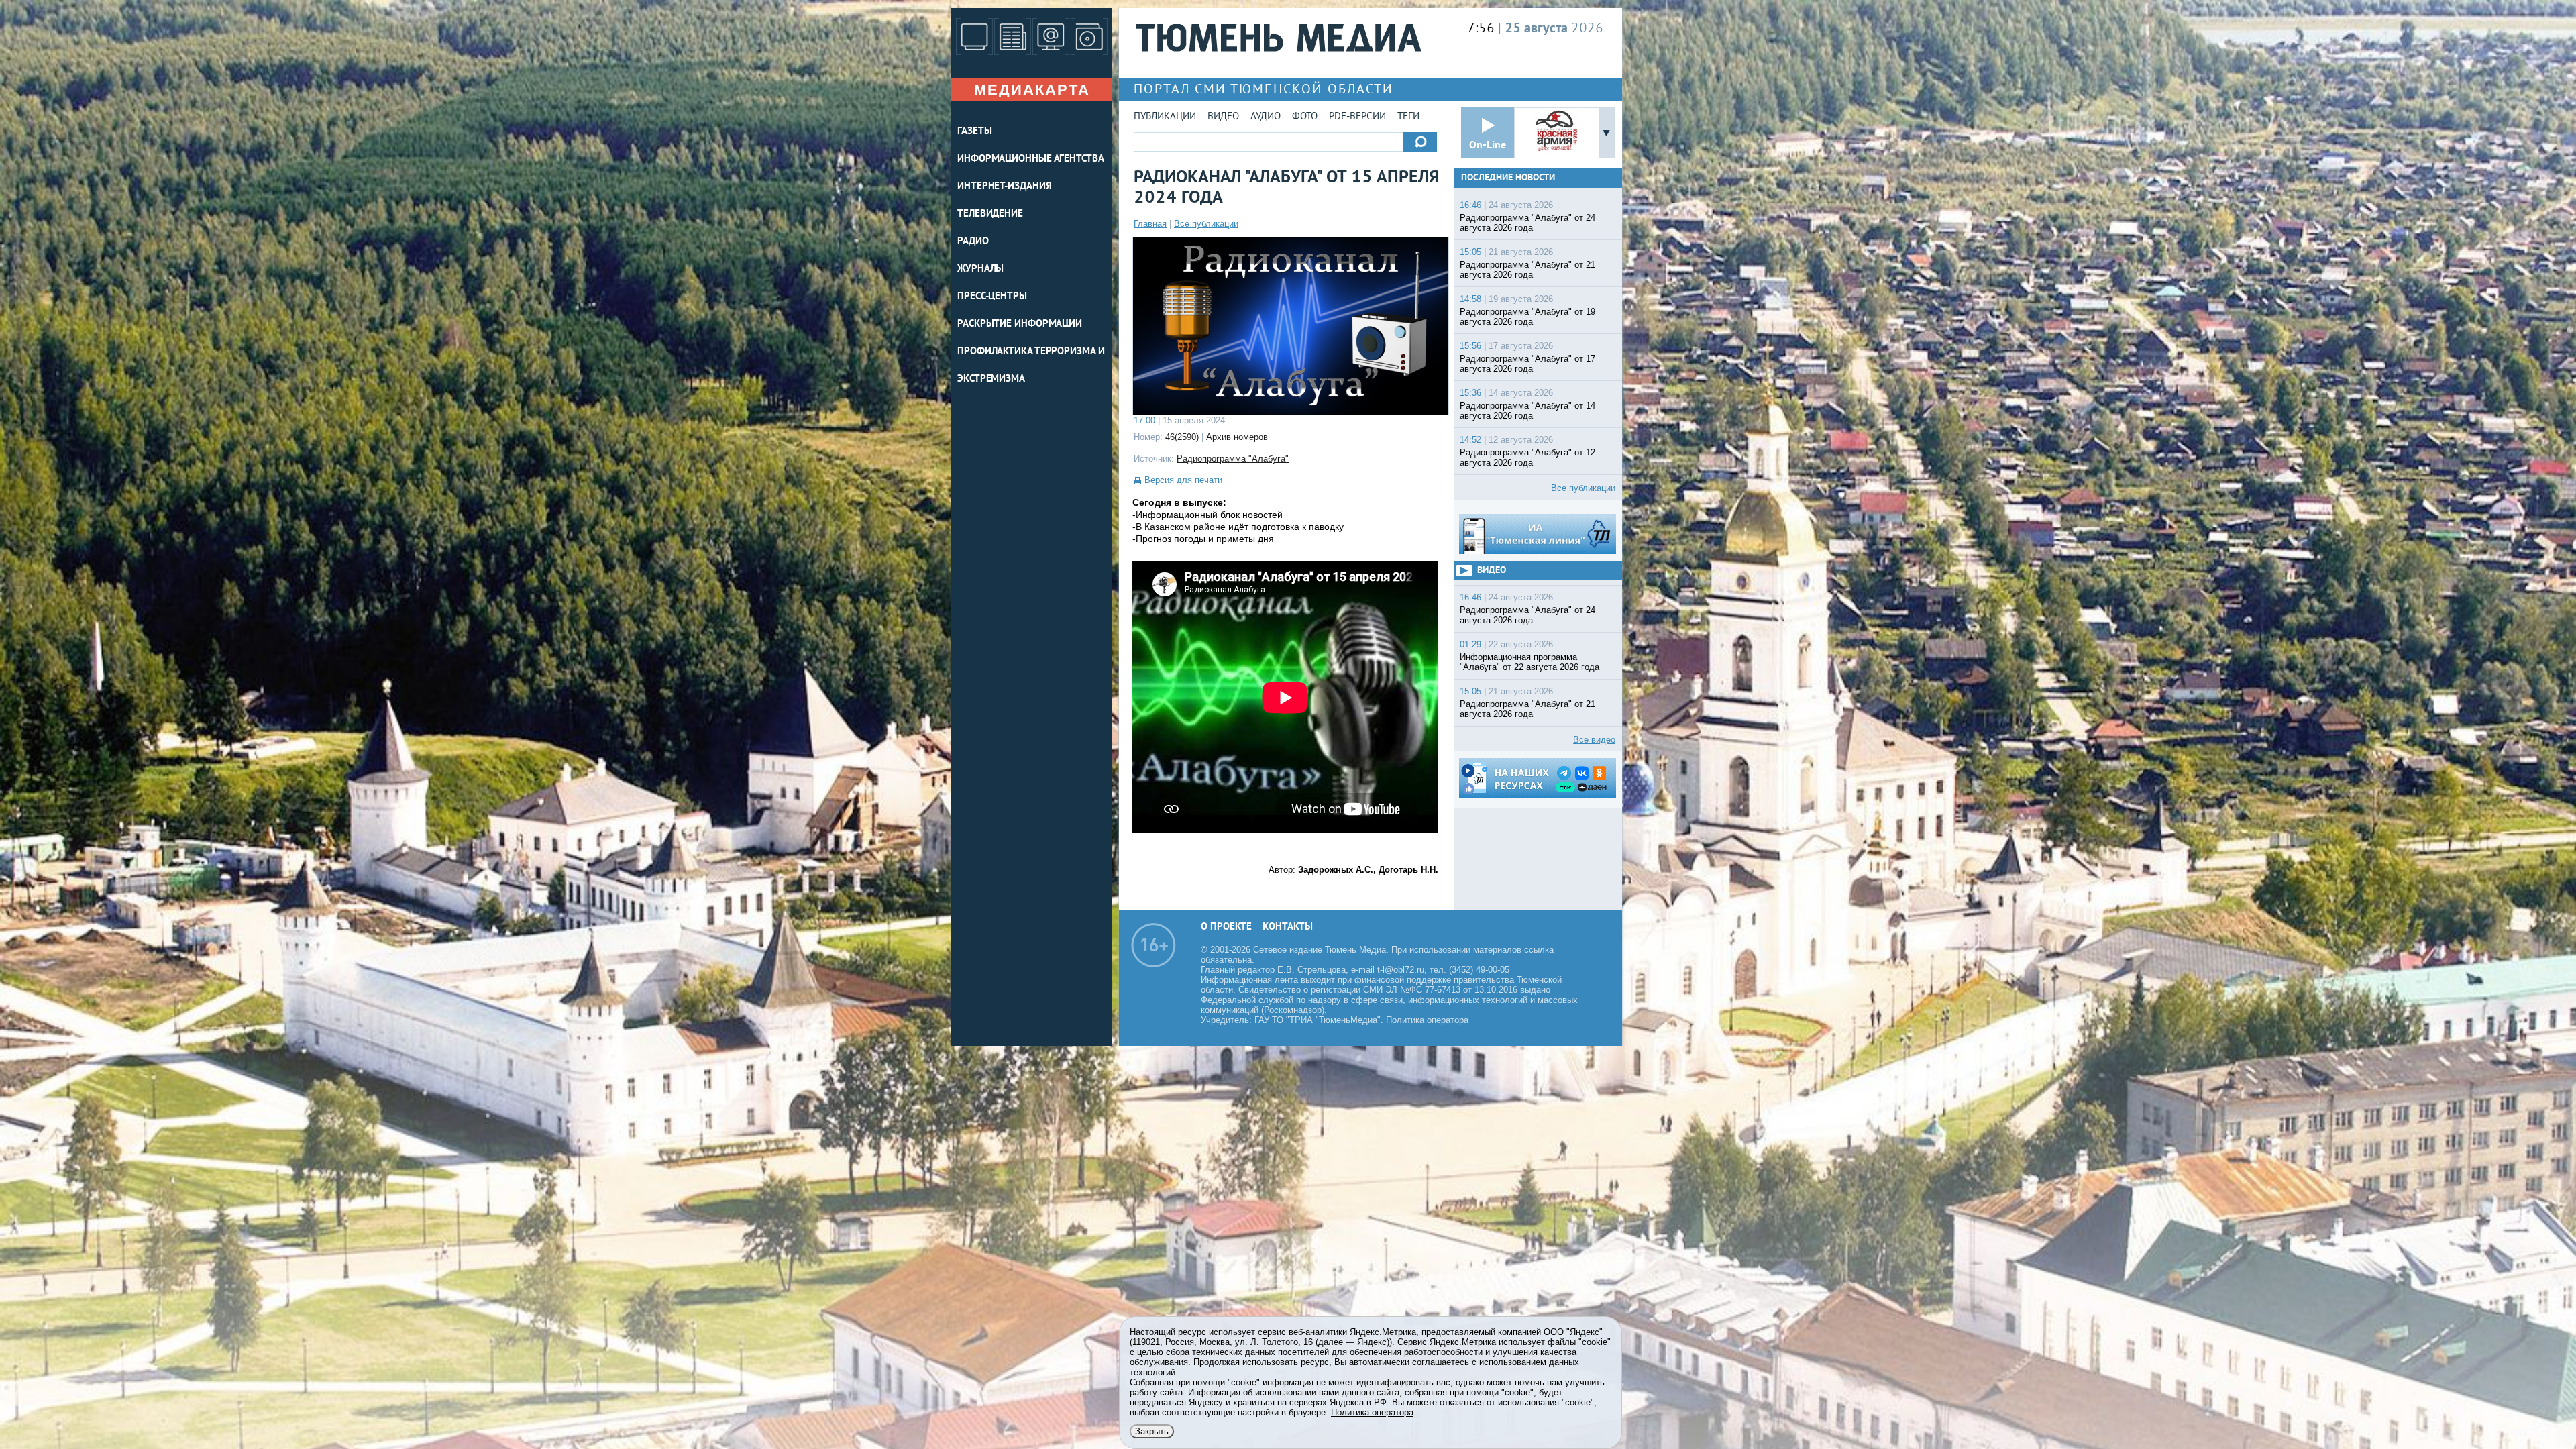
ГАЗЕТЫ (974, 132)
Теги (1408, 117)
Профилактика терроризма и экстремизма (1031, 366)
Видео (1223, 117)
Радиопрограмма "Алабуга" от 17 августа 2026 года (1527, 364)
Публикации (1165, 117)
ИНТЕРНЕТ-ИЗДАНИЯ (1004, 187)
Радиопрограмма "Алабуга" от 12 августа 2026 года (1527, 458)
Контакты (1288, 927)
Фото (1305, 117)
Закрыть (1152, 1431)
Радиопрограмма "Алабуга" (1233, 459)
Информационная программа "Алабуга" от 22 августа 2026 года (1529, 662)
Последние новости (1508, 178)
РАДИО (973, 242)
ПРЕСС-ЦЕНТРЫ (992, 297)
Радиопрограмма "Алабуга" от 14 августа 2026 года (1527, 411)
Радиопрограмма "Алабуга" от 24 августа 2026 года (1527, 223)
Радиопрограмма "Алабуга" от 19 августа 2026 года (1527, 317)
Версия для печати (1183, 480)
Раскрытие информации (1020, 324)
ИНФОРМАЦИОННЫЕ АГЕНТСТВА (1031, 159)
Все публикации (1206, 224)
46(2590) (1182, 437)
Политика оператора (1427, 1020)
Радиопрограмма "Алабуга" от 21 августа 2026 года (1527, 270)
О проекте (1226, 927)
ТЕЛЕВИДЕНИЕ (990, 214)
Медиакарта (1032, 90)
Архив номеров (1237, 437)
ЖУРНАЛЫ (980, 269)
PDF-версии (1357, 117)
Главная (1150, 224)
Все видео (1594, 740)
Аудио (1266, 117)
